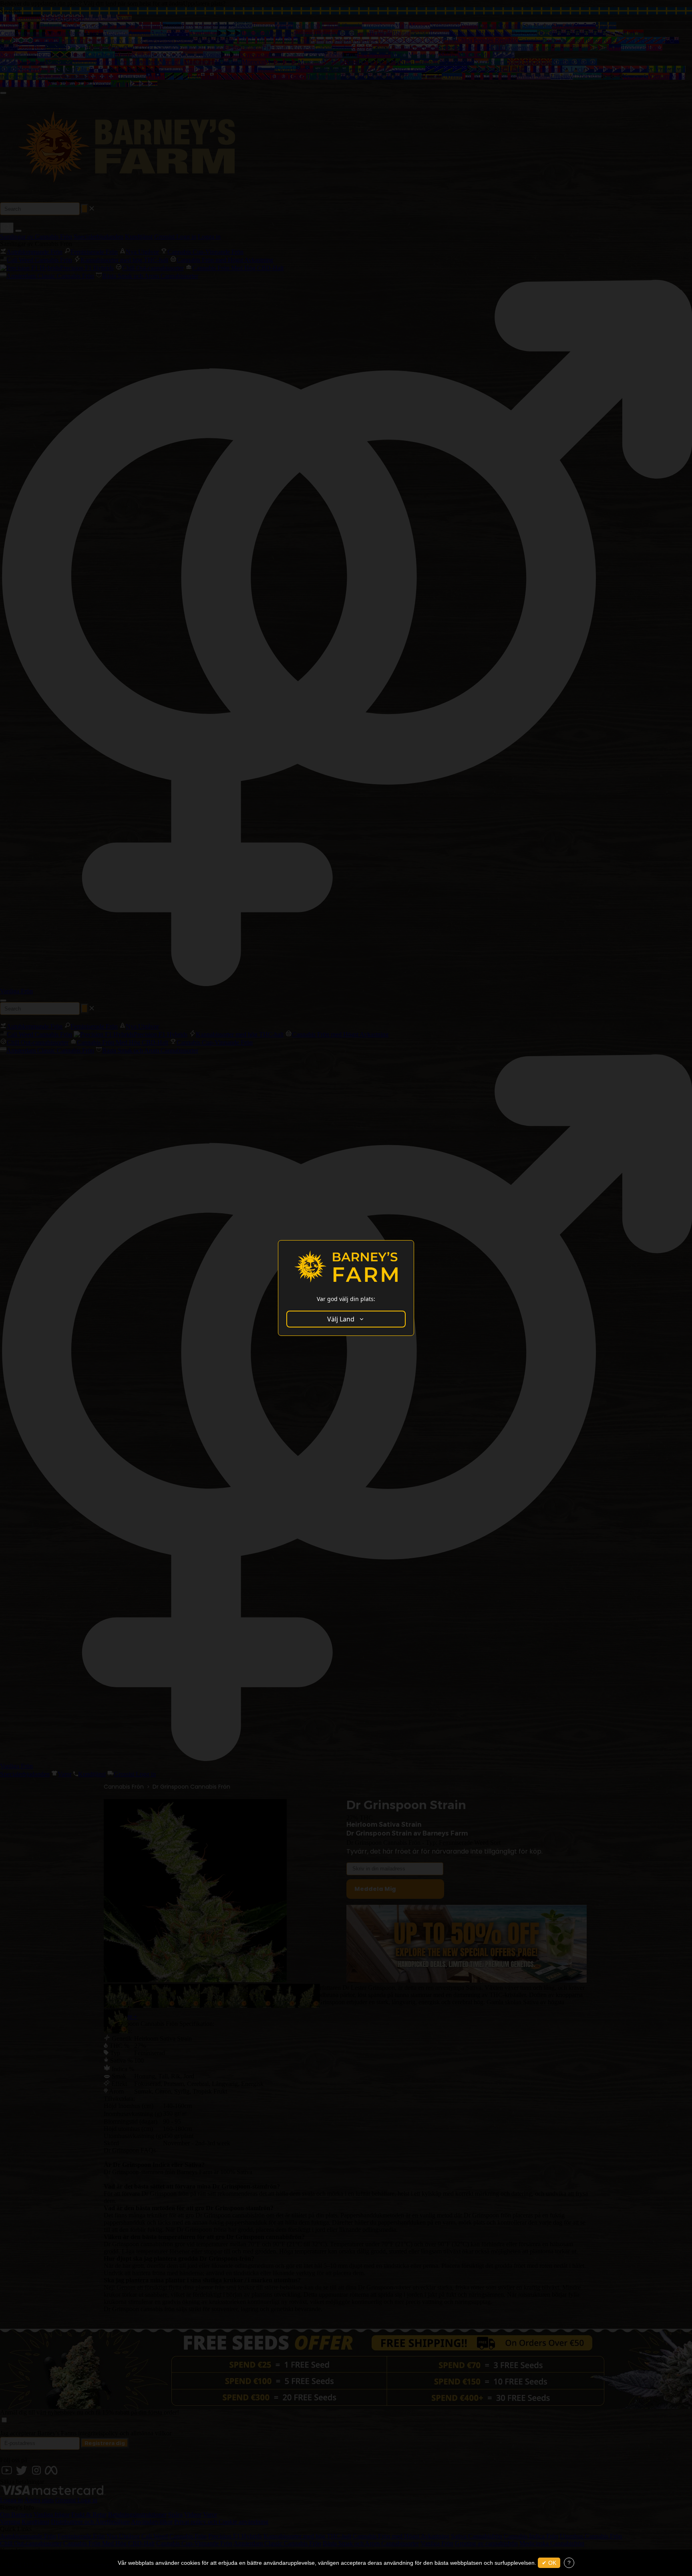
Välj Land (341, 1319)
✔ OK (549, 2563)
